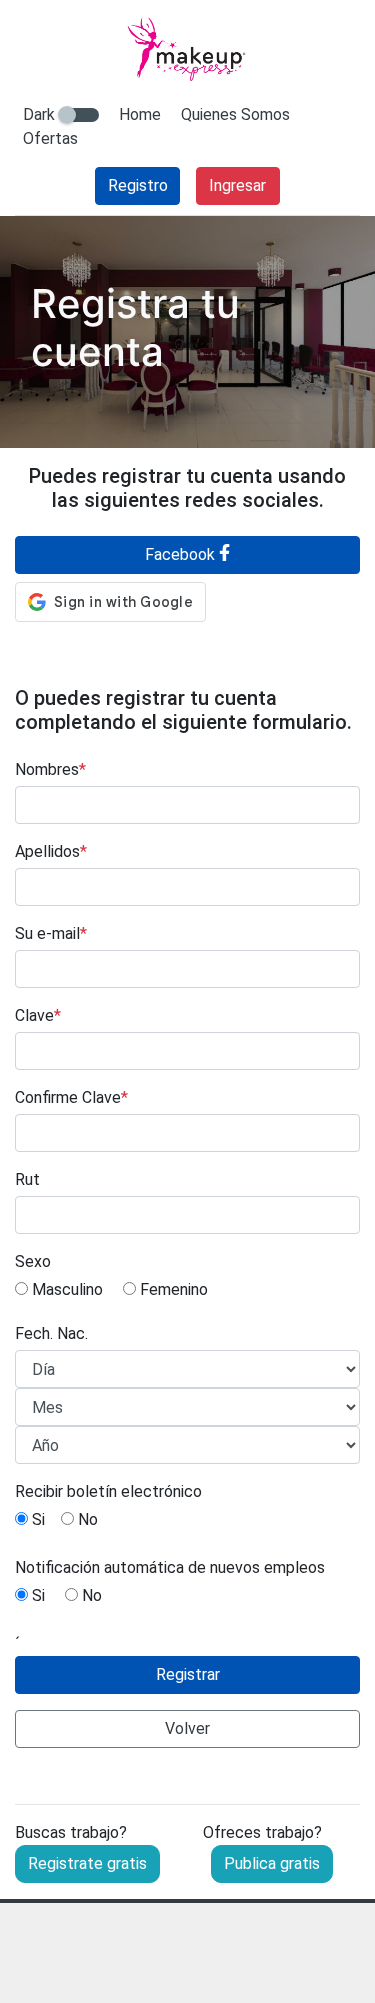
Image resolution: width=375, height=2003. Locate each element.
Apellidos (51, 851)
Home (140, 114)
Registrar (188, 1674)
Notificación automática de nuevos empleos (170, 1567)
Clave (38, 1015)
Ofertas (50, 138)
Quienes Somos (235, 114)
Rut (27, 1179)
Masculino (65, 1289)
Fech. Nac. (51, 1333)
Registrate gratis (87, 1863)
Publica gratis (272, 1863)
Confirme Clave (71, 1097)
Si (36, 1519)
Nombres (50, 769)
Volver (187, 1728)
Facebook (182, 554)
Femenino (172, 1289)
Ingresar (237, 185)
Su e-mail (51, 933)
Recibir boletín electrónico (108, 1491)
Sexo (33, 1261)
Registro (138, 185)
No (86, 1519)
